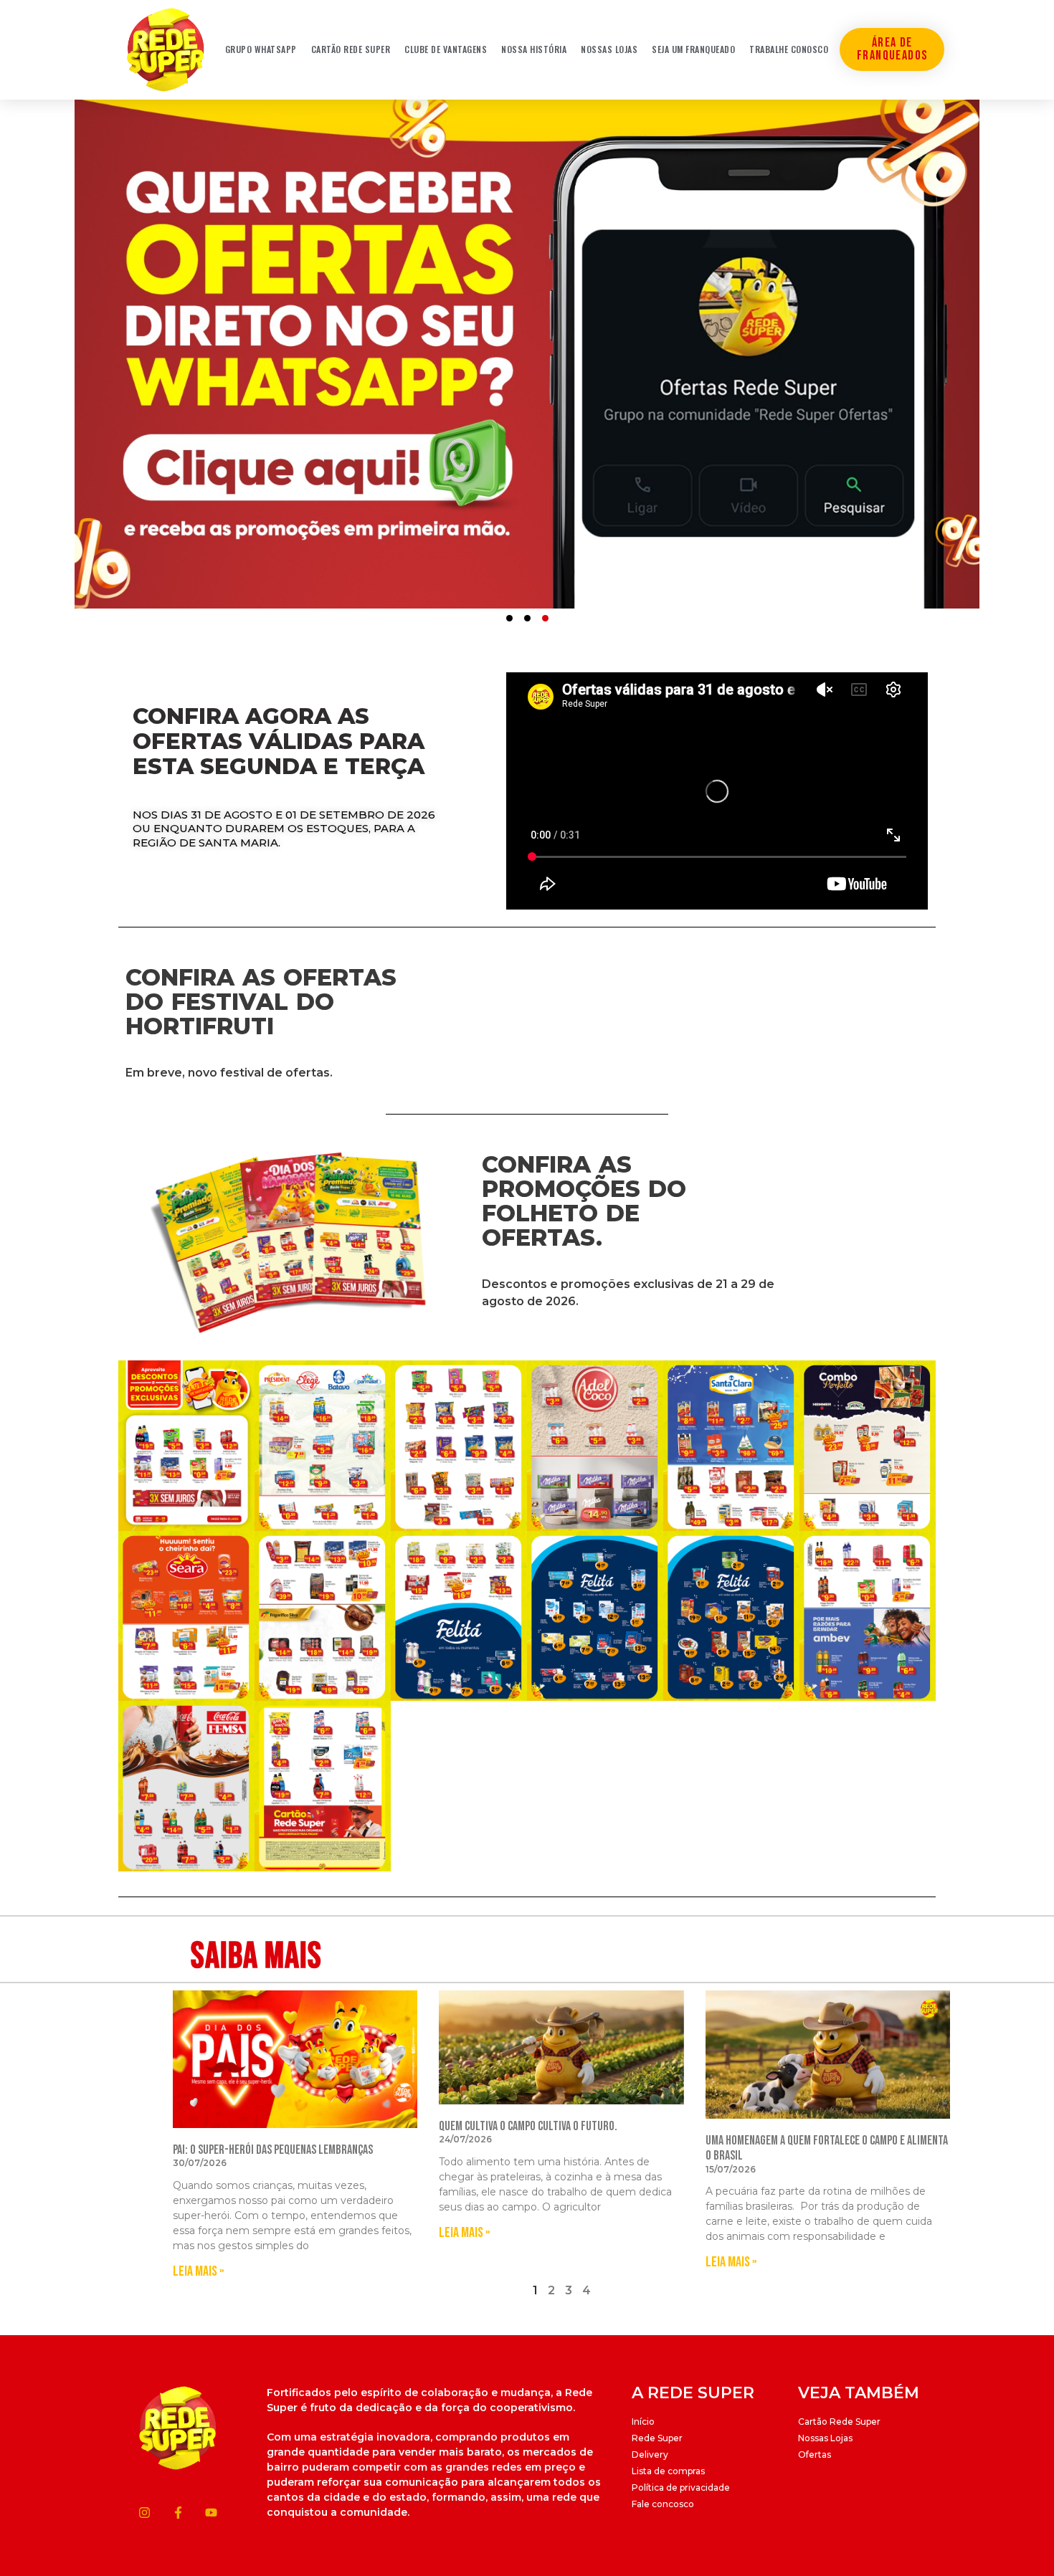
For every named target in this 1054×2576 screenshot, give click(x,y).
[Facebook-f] (178, 2513)
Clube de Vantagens (446, 49)
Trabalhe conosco (789, 49)
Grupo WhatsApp (261, 49)
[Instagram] (144, 2513)
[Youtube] (211, 2513)
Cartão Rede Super (351, 49)
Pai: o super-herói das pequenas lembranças (273, 2150)
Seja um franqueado (693, 49)
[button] (509, 618)
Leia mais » (199, 2271)
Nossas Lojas (609, 49)
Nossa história (534, 49)
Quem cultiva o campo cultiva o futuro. (528, 2126)
